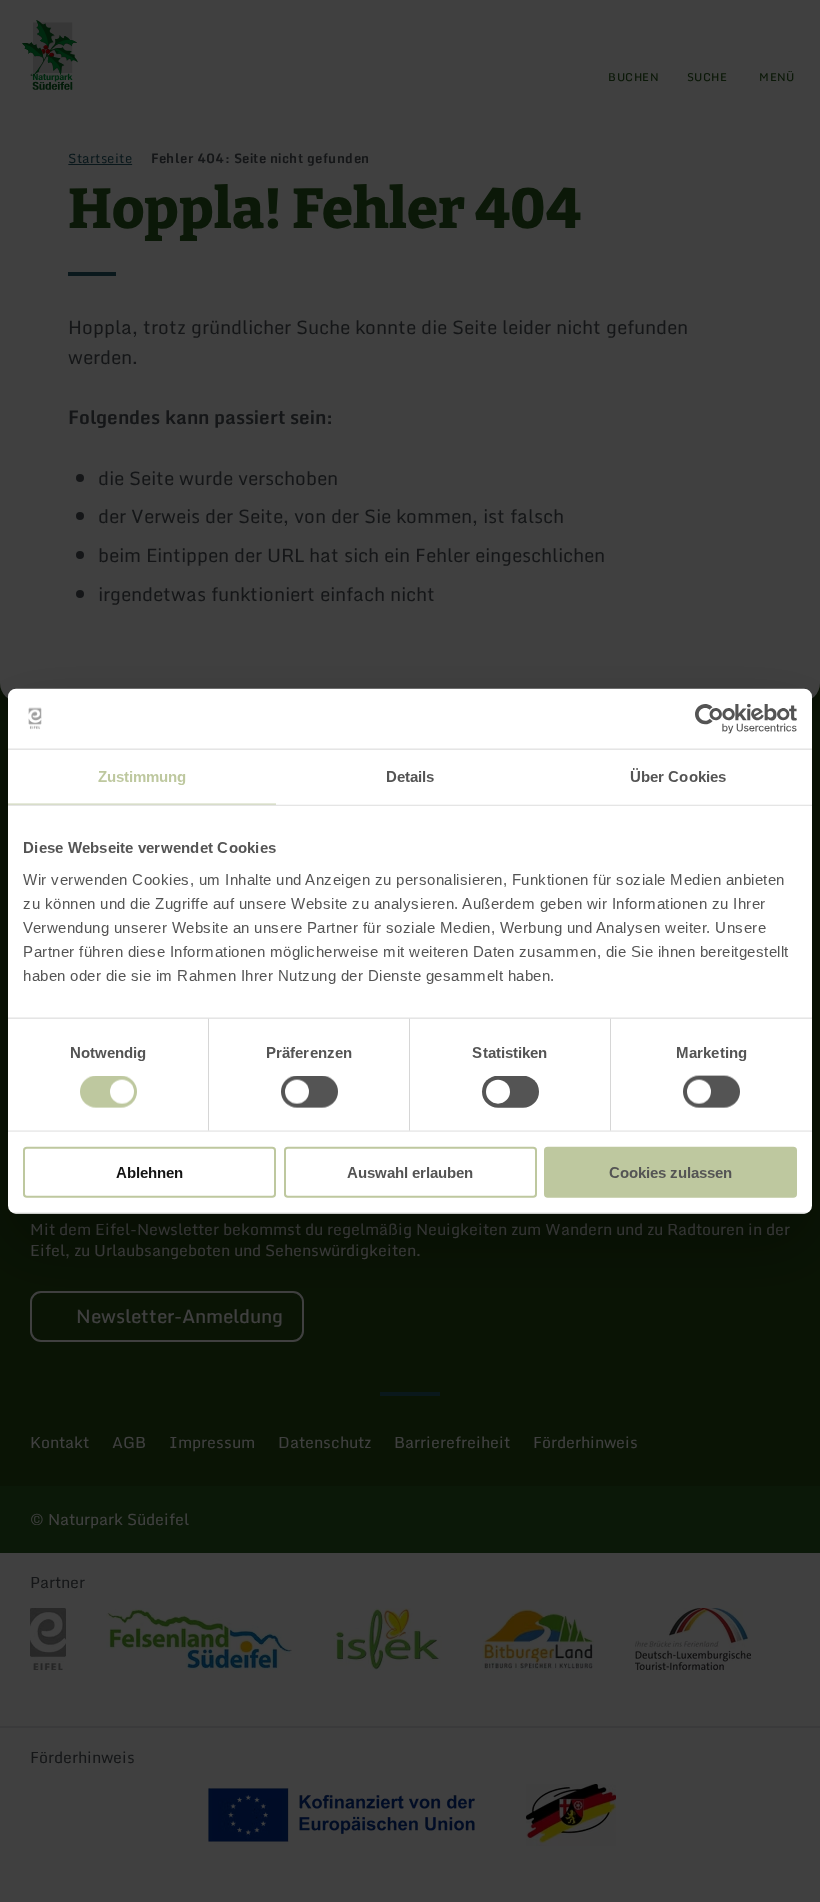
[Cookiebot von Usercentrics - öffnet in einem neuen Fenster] (709, 719)
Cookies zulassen (670, 1171)
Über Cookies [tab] (678, 776)
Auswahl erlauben (410, 1171)
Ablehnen (149, 1171)
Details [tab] (410, 776)
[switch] (309, 1092)
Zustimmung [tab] (142, 776)
